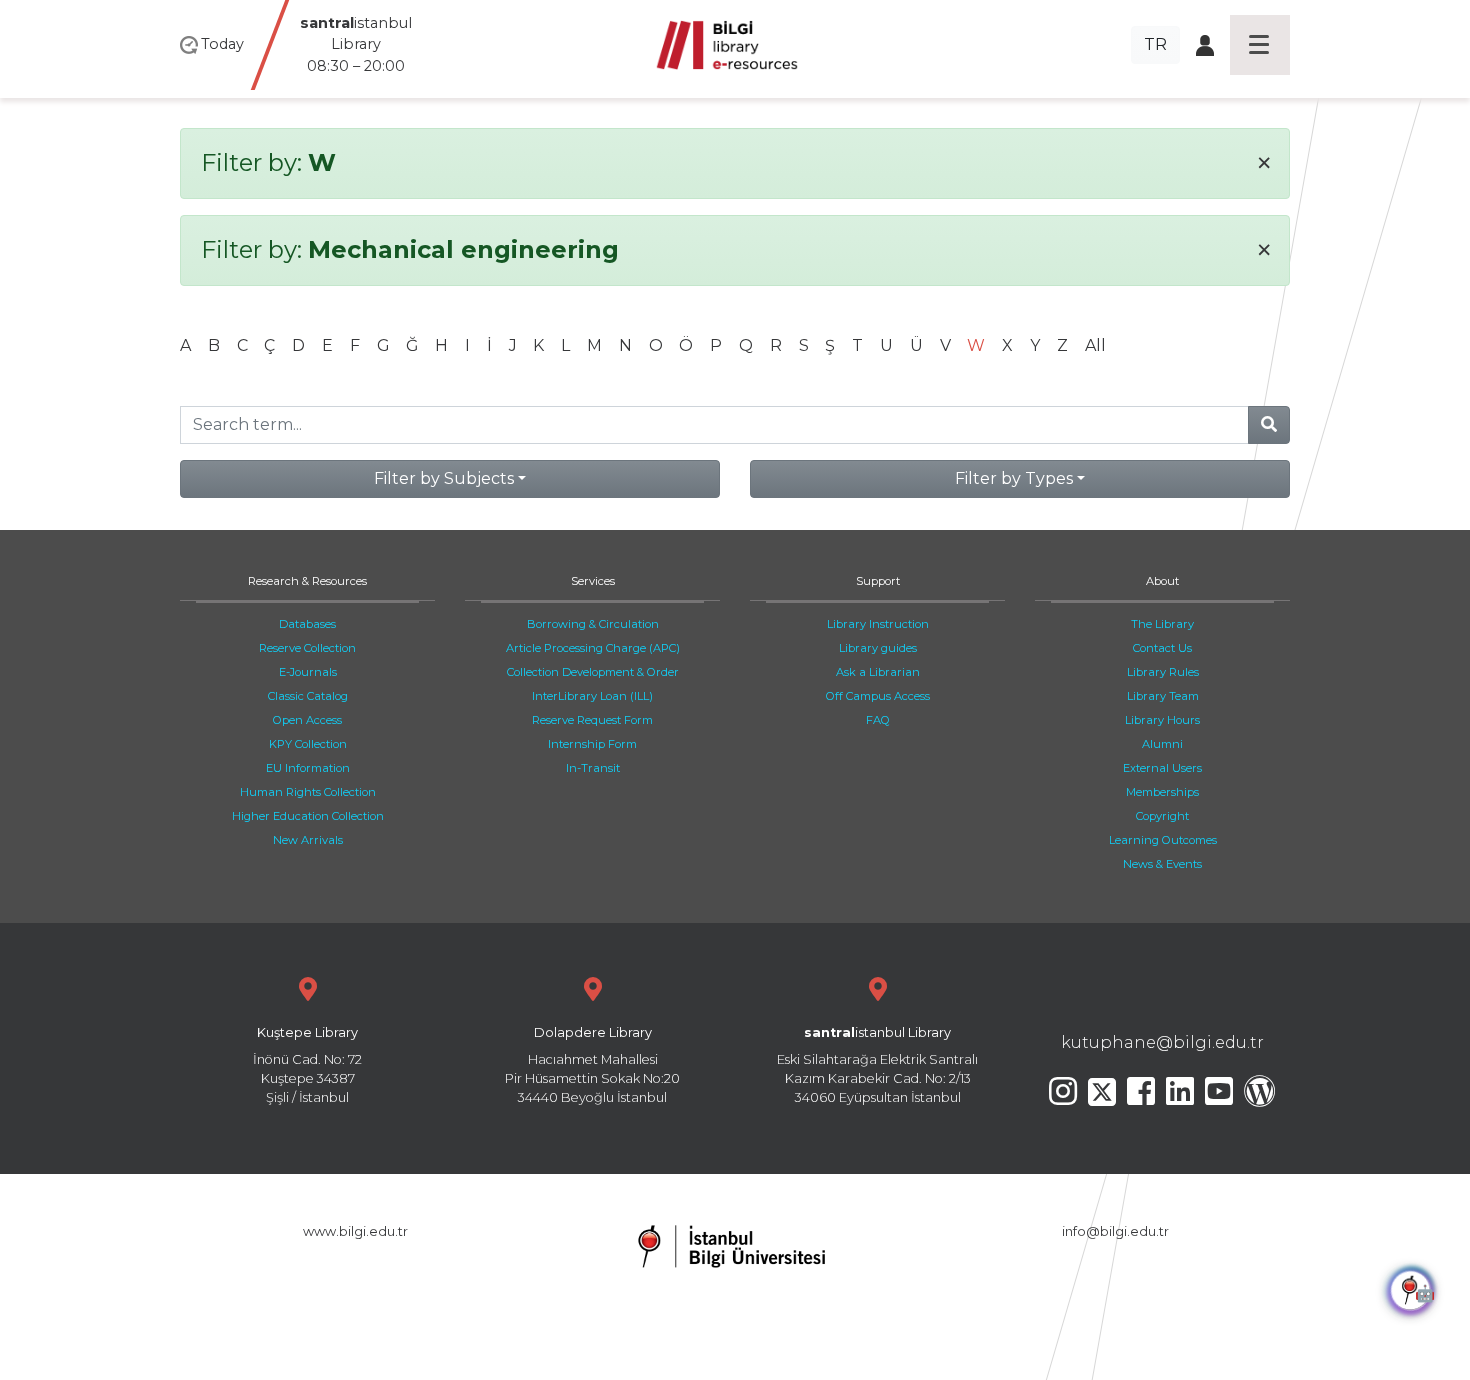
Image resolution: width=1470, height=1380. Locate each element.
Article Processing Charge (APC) (593, 648)
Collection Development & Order (593, 672)
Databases (307, 624)
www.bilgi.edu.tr (355, 1231)
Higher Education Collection (308, 816)
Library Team (1163, 696)
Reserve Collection (307, 648)
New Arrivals (308, 840)
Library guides (878, 648)
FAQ (878, 720)
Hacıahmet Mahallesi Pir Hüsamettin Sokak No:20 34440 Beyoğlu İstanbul (592, 1065)
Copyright (1162, 816)
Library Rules (1163, 672)
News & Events (1162, 864)
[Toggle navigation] (1260, 45)
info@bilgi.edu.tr (1115, 1231)
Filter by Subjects (444, 478)
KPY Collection (308, 744)
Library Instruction (878, 624)
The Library (1162, 624)
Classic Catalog (308, 696)
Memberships (1162, 792)
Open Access (307, 720)
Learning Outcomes (1163, 840)
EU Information (308, 768)
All (1095, 345)
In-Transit (593, 768)
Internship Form (592, 744)
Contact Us (1162, 648)
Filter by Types (1014, 478)
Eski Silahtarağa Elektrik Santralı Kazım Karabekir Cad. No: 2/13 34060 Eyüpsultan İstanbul (877, 1065)
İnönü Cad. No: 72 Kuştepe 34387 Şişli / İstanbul (307, 1065)
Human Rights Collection (308, 792)
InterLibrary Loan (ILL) (592, 696)
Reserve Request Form (592, 720)
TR (1155, 44)
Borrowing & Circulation (593, 624)
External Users (1162, 768)
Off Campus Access (878, 696)
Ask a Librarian (878, 672)
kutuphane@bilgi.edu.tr (1162, 1042)
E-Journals (308, 672)
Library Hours (1162, 720)
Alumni (1162, 744)
